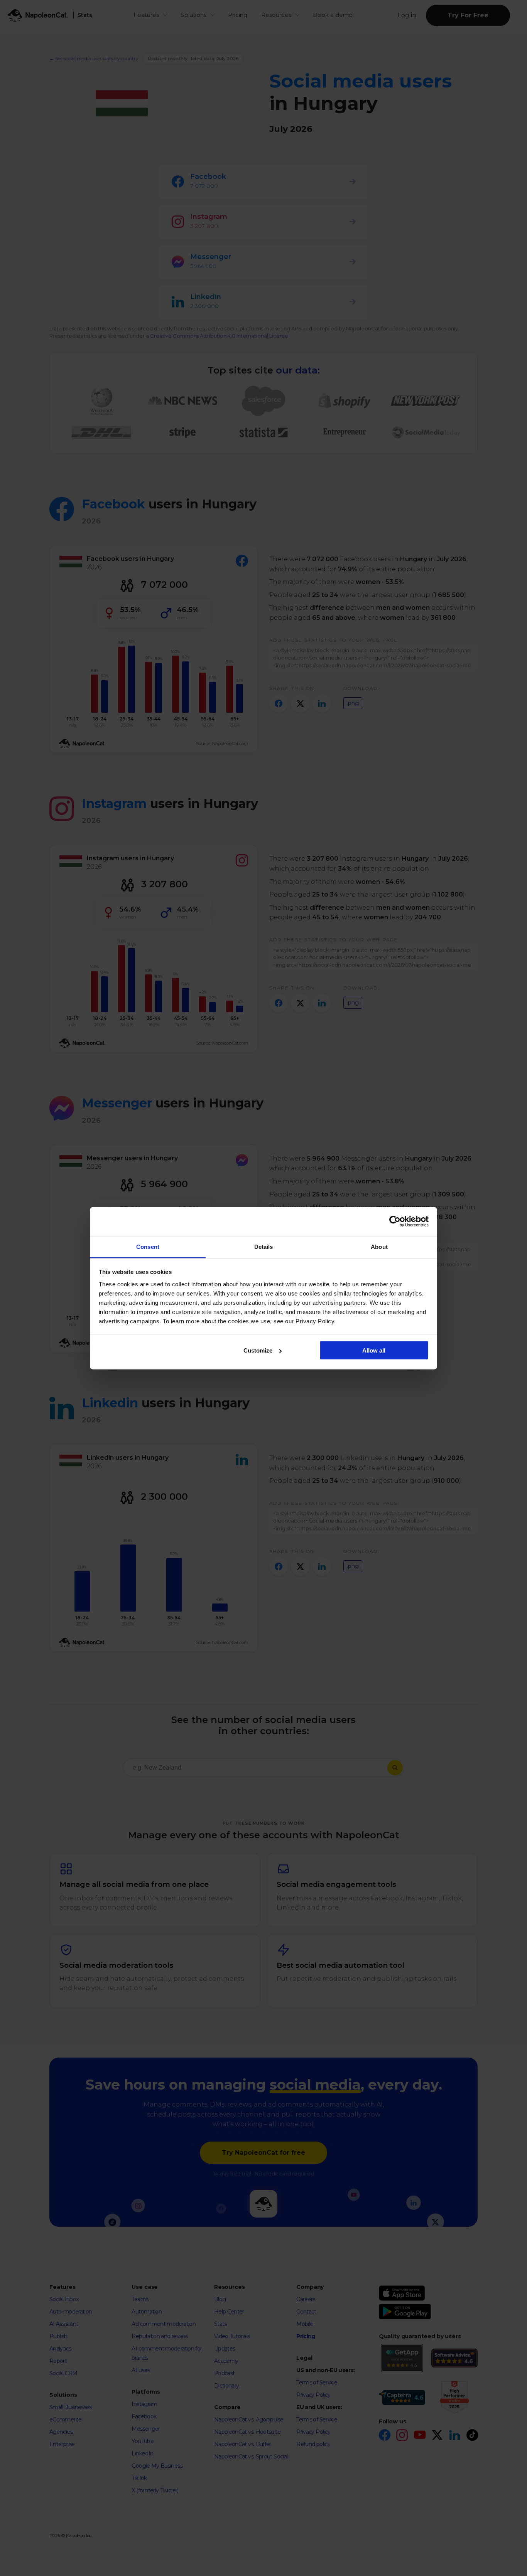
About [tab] (379, 1246)
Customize (258, 1350)
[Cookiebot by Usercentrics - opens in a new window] (395, 1222)
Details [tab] (264, 1246)
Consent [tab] (148, 1246)
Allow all (374, 1350)
